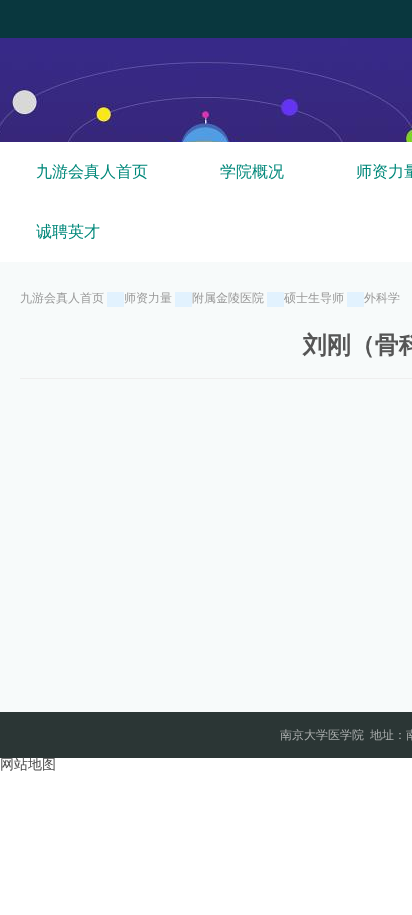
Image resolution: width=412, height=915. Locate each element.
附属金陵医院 (228, 298)
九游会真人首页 (92, 171)
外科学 (382, 298)
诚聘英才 (68, 231)
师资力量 (148, 298)
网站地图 (28, 764)
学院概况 (252, 171)
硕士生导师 (314, 298)
